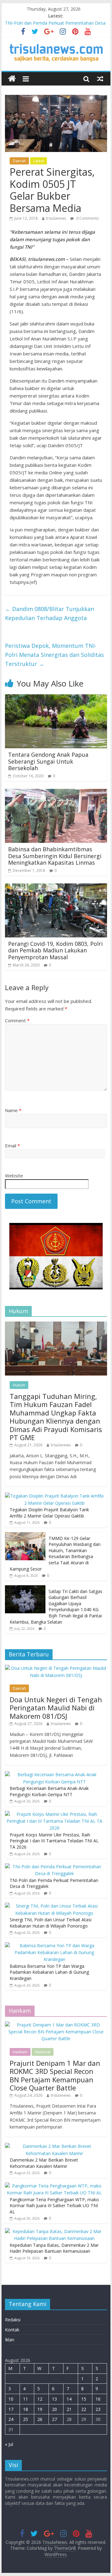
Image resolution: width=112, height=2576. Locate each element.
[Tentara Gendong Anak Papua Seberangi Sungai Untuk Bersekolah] (56, 698)
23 (98, 2409)
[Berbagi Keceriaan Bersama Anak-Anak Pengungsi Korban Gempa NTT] (54, 1774)
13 (54, 2399)
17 (11, 2409)
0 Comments (87, 218)
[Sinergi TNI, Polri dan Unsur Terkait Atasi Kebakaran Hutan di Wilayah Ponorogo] (54, 1906)
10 (11, 2399)
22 (84, 2409)
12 (40, 2399)
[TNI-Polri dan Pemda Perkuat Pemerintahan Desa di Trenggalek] (54, 1867)
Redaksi (13, 2320)
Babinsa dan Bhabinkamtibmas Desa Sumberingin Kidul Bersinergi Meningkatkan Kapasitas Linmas (55, 856)
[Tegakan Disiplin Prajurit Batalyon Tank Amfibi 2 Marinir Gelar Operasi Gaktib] (54, 1496)
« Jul (9, 2444)
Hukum (19, 1385)
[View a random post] (100, 79)
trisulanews (56, 218)
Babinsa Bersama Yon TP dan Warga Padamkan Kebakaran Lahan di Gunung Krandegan (49, 1972)
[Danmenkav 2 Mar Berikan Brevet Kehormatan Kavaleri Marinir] (54, 2146)
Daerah (19, 161)
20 (54, 2409)
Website (14, 1176)
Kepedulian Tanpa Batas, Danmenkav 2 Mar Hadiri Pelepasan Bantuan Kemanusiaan (54, 2248)
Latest (39, 161)
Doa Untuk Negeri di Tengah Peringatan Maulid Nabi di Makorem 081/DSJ (56, 1708)
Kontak (12, 2330)
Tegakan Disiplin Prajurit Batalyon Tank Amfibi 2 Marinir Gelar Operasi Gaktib (49, 1513)
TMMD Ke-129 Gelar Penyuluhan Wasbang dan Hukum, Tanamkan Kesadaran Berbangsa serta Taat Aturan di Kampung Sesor (55, 1554)
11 (26, 2399)
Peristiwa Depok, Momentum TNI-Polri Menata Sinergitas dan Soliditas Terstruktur (54, 655)
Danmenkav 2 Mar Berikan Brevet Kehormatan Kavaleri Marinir (44, 2163)
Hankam (20, 2052)
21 (69, 2409)
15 (84, 2399)
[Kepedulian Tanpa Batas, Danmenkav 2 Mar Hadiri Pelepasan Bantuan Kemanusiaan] (54, 2231)
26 (40, 2419)
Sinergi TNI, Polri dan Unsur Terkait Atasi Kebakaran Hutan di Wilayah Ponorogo (51, 1923)
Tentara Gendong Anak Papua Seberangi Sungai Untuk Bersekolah (48, 761)
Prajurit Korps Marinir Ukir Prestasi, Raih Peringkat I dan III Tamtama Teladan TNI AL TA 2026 (54, 1841)
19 (40, 2409)
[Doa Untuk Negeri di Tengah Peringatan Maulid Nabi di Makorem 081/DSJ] (56, 1668)
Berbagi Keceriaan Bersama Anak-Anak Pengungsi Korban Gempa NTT (49, 1791)
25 (26, 2419)
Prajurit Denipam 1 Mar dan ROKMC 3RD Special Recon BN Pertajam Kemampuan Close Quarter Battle (55, 2075)
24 (11, 2419)
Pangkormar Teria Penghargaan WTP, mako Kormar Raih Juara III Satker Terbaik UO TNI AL (54, 2206)
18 (26, 2409)
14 (69, 2399)
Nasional (43, 2052)
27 (54, 2419)
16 (98, 2399)
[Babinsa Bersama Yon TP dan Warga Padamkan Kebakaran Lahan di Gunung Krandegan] (54, 1945)
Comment (17, 1020)
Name (13, 1110)
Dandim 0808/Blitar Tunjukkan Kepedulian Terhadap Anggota (49, 613)
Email (12, 1146)
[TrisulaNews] (12, 79)
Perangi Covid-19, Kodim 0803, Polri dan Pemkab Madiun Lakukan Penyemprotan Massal (55, 950)
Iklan (10, 2340)
